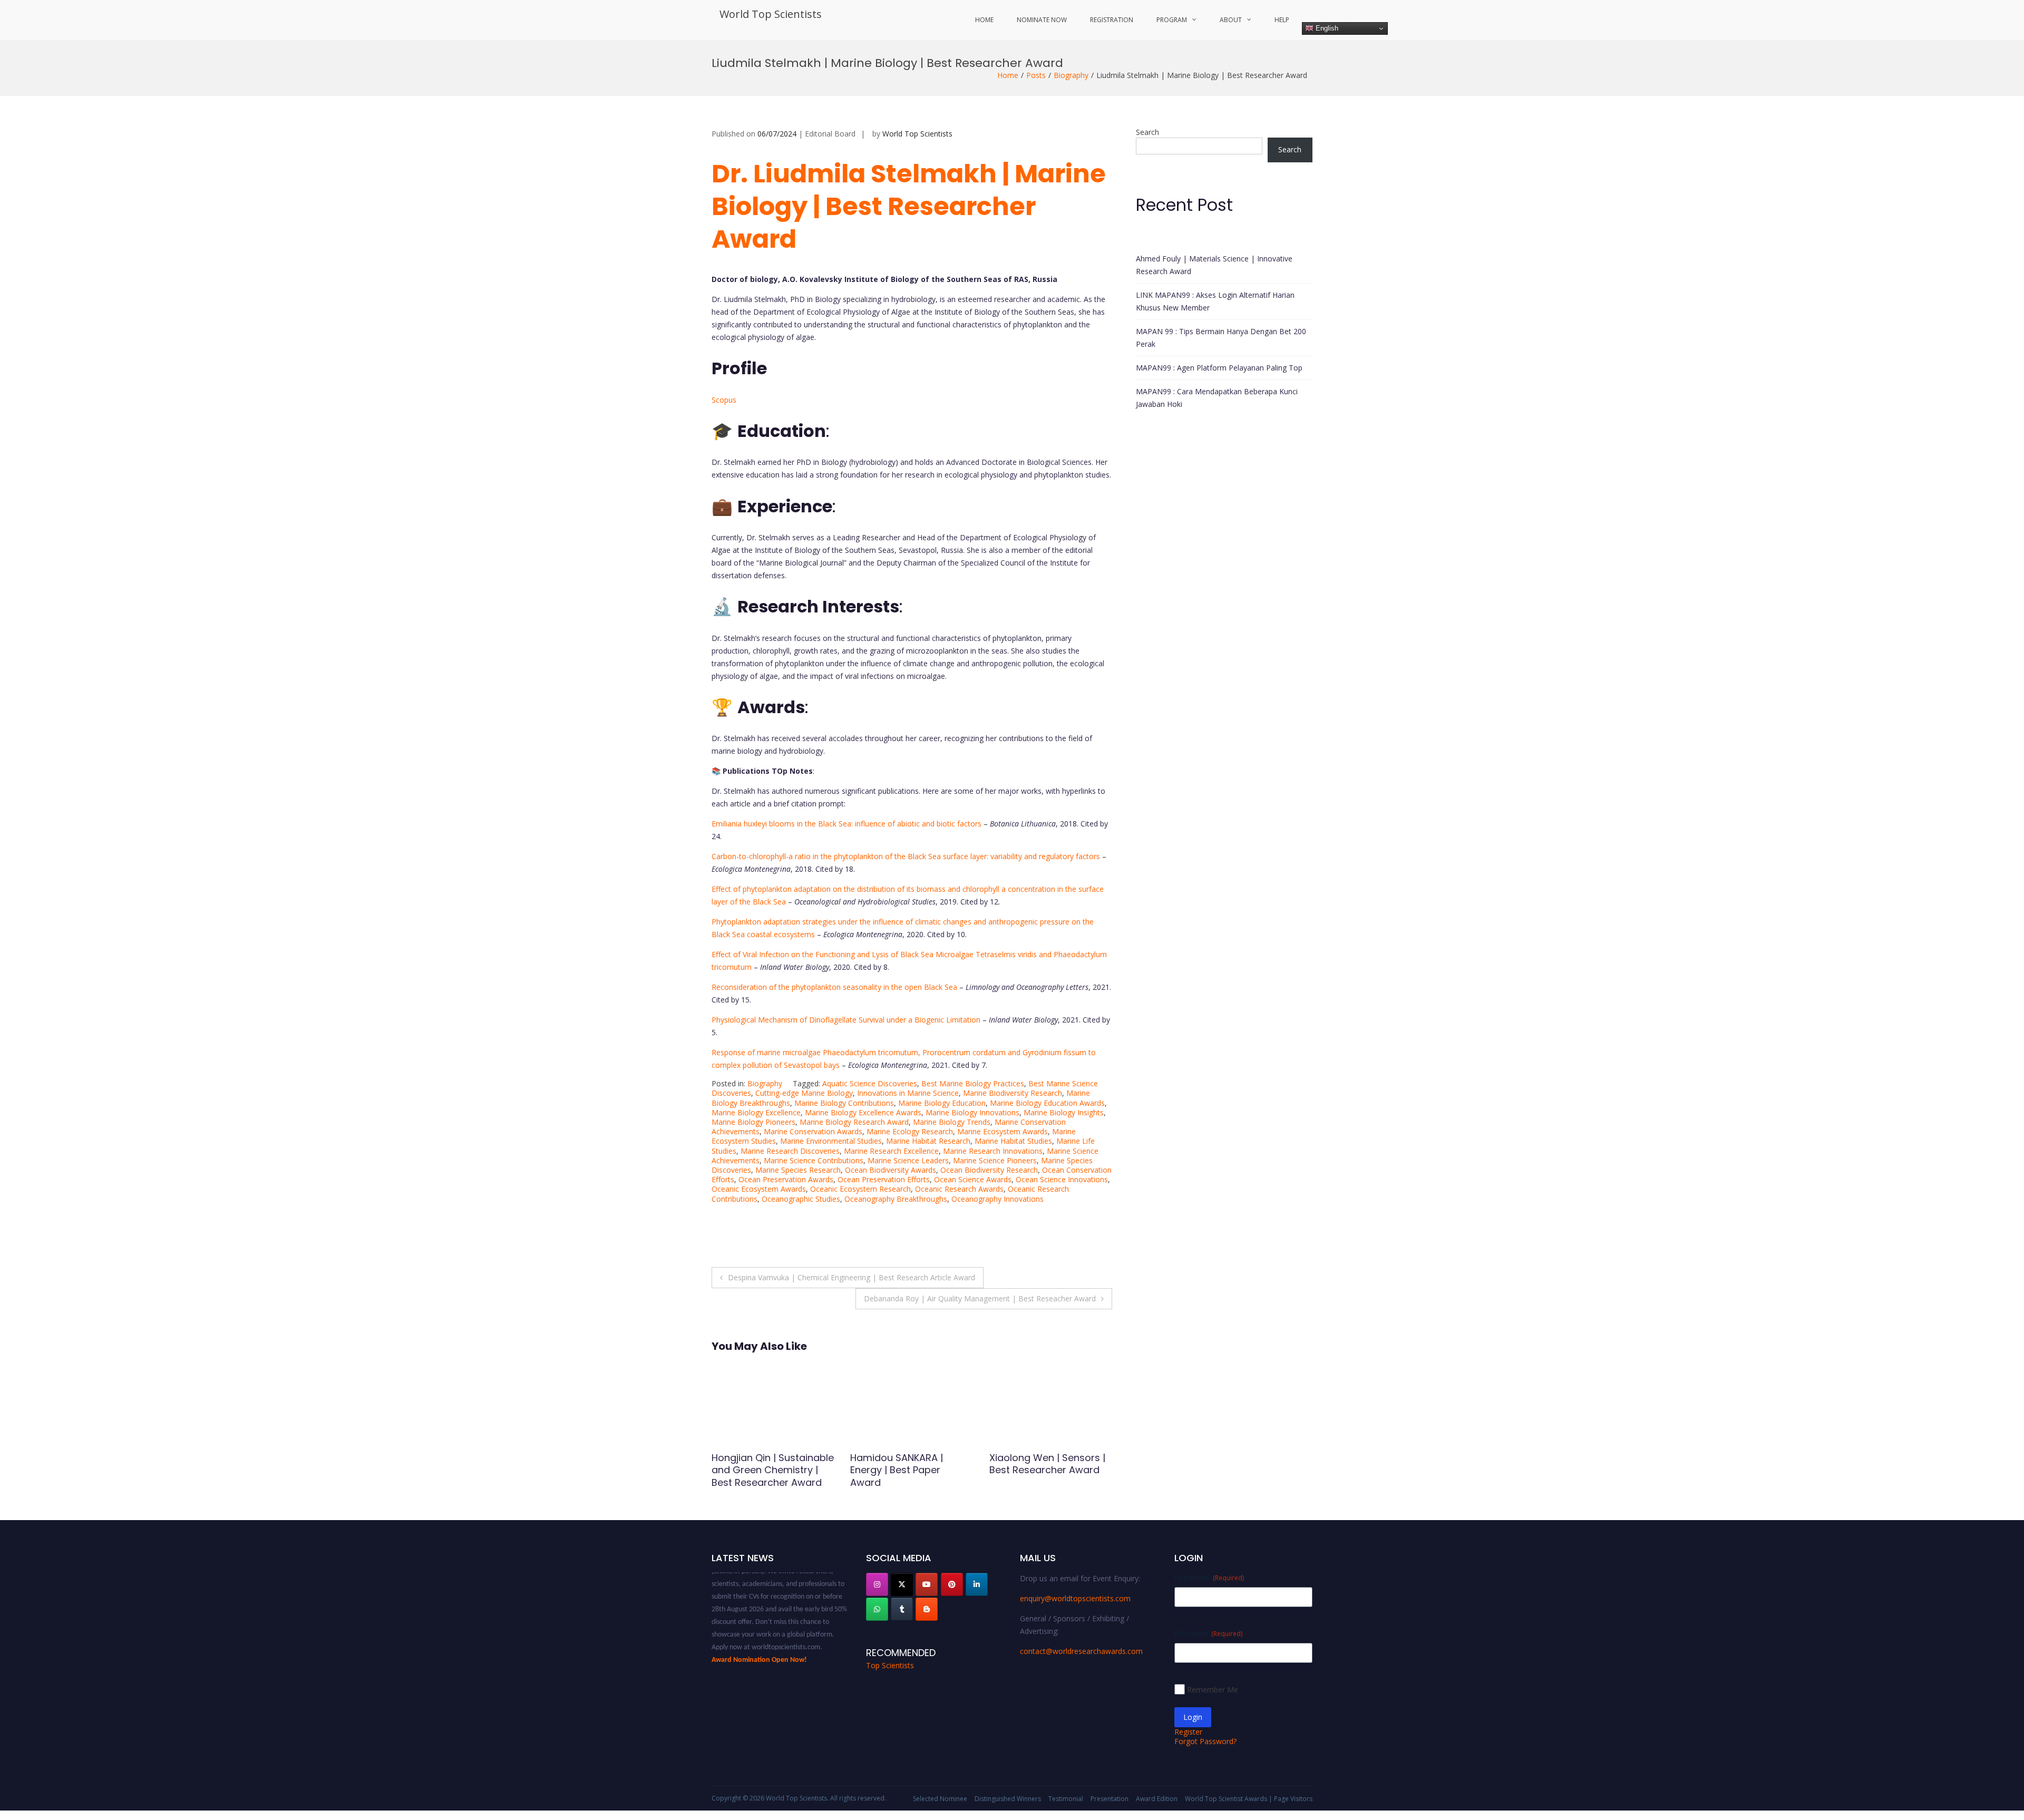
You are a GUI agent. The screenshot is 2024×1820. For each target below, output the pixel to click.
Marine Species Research (798, 1170)
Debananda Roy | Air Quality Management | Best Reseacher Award (980, 1298)
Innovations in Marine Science (908, 1093)
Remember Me (1213, 1690)
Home (984, 20)
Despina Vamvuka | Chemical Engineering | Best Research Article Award (852, 1277)
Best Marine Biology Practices (973, 1083)
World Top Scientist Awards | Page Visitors (1249, 1799)
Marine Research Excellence (891, 1151)
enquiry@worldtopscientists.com (1075, 1598)
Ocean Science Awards (973, 1179)
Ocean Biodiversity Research (989, 1170)
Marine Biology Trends (952, 1122)
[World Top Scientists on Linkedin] (977, 1584)
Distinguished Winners (1008, 1799)
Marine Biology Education (942, 1103)
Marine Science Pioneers (995, 1160)
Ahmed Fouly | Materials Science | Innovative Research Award (1214, 265)
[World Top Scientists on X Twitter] (902, 1584)
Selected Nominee (940, 1799)
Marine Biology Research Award (854, 1122)
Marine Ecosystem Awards (1003, 1131)
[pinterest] (952, 1584)
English (1326, 28)
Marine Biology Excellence (756, 1112)
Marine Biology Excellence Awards (863, 1112)
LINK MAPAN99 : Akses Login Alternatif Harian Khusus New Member (1215, 301)
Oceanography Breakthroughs (896, 1199)
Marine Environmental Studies (831, 1141)
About (1231, 20)
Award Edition (1157, 1799)
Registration (1112, 20)
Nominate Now (1042, 20)
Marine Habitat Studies (1013, 1141)
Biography (1071, 75)
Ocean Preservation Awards (786, 1179)
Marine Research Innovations (993, 1151)
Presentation (1110, 1799)
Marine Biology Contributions (844, 1103)
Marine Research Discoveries (790, 1151)
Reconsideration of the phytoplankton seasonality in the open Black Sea (834, 987)
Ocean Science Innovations (1062, 1179)
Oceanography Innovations (998, 1199)
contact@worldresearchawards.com (1081, 1651)
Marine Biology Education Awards (1047, 1103)
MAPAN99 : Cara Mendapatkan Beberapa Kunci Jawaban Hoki (1217, 398)
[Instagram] (877, 1584)
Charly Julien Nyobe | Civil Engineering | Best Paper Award (910, 1470)
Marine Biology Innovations (972, 1112)
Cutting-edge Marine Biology (804, 1093)
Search (1147, 132)
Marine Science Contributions (814, 1160)
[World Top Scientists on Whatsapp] (877, 1609)
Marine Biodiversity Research (1013, 1093)
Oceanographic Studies (801, 1199)
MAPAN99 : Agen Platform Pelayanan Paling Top (1219, 368)
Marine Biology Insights (1064, 1112)
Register (1188, 1732)
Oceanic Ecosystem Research (860, 1189)
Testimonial (1066, 1799)
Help (1282, 20)
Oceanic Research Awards (959, 1189)
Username (1209, 1577)
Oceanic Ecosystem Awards (759, 1189)
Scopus (724, 400)
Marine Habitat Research (928, 1141)
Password (1208, 1633)
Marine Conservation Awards (813, 1131)
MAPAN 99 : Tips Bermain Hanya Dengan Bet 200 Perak (1221, 338)
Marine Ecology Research (910, 1131)
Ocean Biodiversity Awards (891, 1170)
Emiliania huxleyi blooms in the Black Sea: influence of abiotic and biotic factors (846, 824)
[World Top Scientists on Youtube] (927, 1584)
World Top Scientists (771, 14)
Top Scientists (890, 1665)
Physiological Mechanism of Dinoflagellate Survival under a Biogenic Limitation (846, 1020)
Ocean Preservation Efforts (884, 1179)
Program (1172, 20)
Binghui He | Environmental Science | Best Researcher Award (767, 1470)
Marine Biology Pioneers (753, 1122)
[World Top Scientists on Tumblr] (902, 1609)
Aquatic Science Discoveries (870, 1083)
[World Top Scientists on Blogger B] (927, 1609)
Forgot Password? (1205, 1741)
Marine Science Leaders (908, 1160)
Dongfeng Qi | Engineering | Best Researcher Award (1050, 1464)
